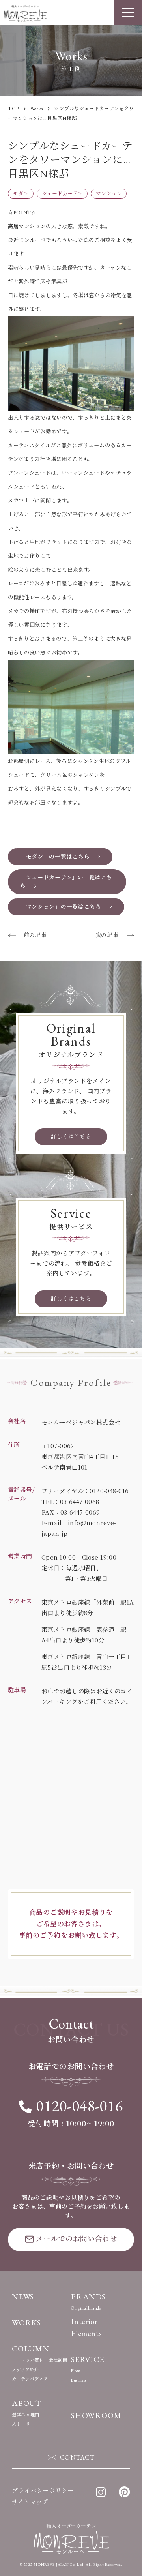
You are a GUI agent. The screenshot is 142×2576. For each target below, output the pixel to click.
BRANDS (88, 2297)
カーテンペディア (30, 2379)
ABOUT (27, 2403)
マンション (109, 194)
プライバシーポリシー (43, 2491)
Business (79, 2380)
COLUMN (31, 2349)
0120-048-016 (79, 2106)
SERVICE (88, 2359)
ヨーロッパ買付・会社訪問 (39, 2360)
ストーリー (23, 2424)
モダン (21, 194)
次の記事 (107, 935)
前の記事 (35, 935)
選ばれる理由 (26, 2415)
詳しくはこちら (71, 1136)
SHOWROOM (96, 2415)
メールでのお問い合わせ (77, 2239)
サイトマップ (30, 2502)
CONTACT (77, 2457)
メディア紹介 (25, 2370)
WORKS (26, 2323)
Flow (76, 2371)
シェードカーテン (62, 194)
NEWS (23, 2297)
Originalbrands (86, 2308)
